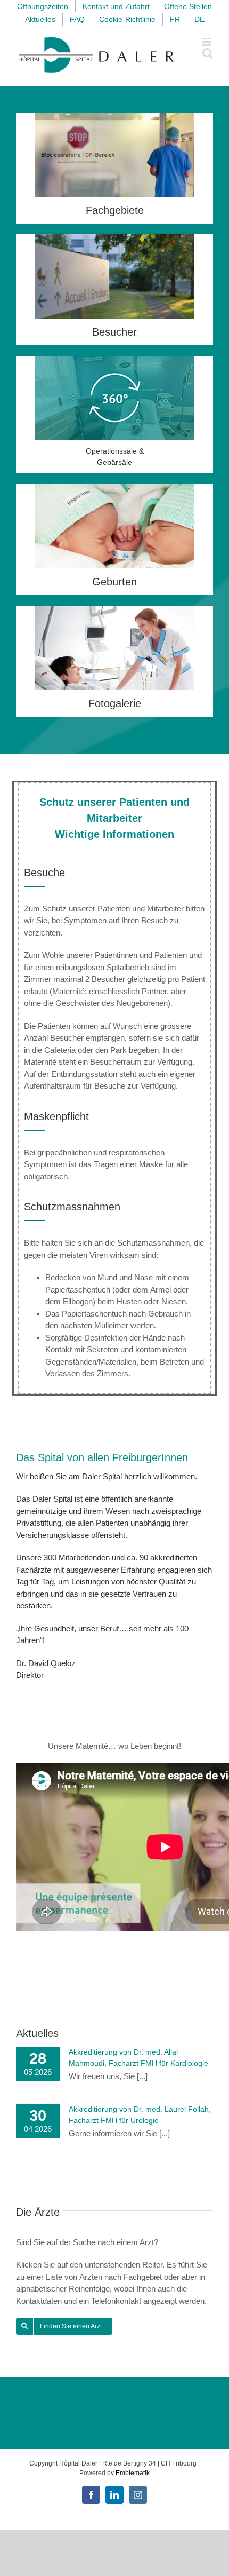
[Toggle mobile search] (208, 53)
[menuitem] (175, 19)
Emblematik (133, 2473)
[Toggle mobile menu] (207, 42)
